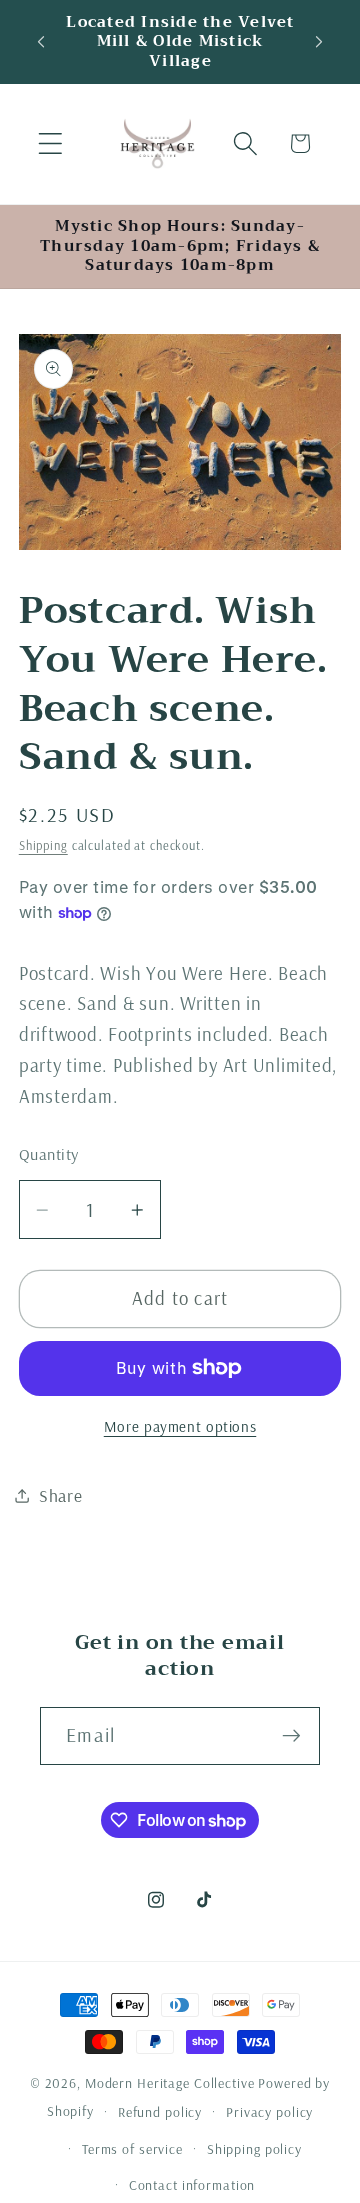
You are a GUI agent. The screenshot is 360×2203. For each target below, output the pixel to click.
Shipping (43, 845)
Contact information (192, 2184)
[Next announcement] (319, 42)
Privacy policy (269, 2111)
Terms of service (132, 2148)
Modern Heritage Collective (170, 2082)
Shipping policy (254, 2148)
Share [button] (61, 1495)
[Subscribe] (291, 1736)
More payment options (180, 1426)
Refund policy (160, 2111)
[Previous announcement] (41, 42)
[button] (50, 143)
